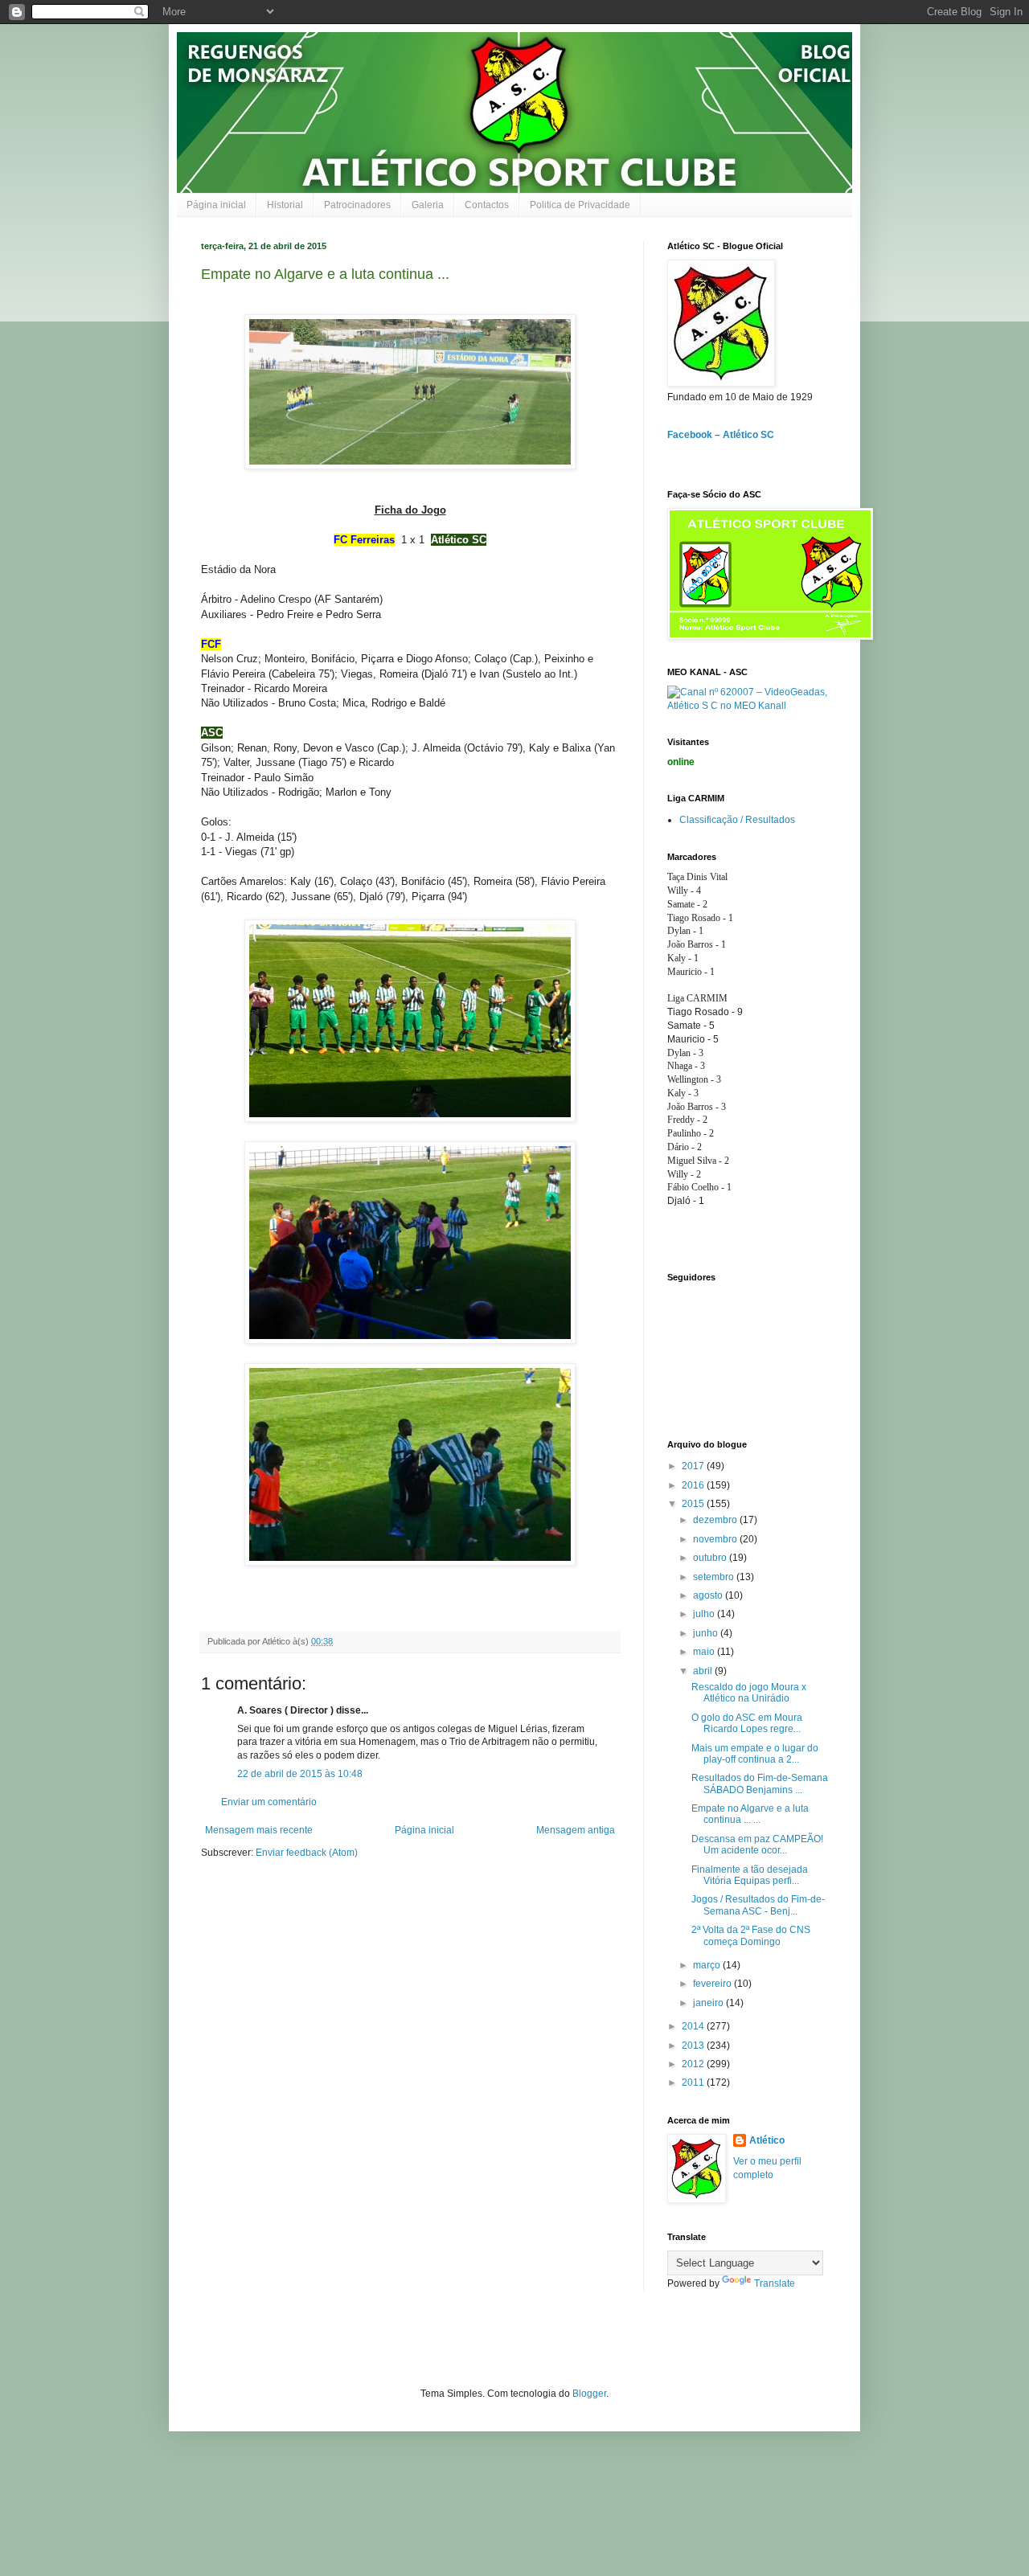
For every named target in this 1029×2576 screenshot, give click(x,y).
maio (705, 1652)
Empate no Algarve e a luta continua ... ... (750, 1814)
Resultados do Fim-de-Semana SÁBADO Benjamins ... (760, 1784)
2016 (694, 1485)
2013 (694, 2046)
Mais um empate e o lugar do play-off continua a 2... (755, 1754)
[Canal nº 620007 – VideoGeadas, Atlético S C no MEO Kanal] (748, 706)
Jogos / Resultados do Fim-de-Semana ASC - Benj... (758, 1905)
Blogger (589, 2394)
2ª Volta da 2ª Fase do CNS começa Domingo (751, 1935)
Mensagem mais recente (259, 1830)
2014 (694, 2026)
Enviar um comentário (269, 1802)
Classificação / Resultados (737, 820)
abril (704, 1671)
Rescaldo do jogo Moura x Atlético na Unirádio (749, 1693)
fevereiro (713, 1984)
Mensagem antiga (576, 1830)
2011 (694, 2083)
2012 (694, 2064)
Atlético (767, 2140)
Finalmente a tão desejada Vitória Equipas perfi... (750, 1875)
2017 (694, 1466)
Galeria (428, 205)
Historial (285, 205)
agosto (709, 1595)
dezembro (716, 1520)
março (708, 1965)
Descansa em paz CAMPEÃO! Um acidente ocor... (757, 1845)
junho (707, 1633)
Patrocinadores (357, 205)
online (681, 762)
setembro (715, 1577)
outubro (711, 1558)
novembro (716, 1539)
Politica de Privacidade (580, 205)
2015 (694, 1504)
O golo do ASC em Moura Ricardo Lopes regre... (747, 1723)
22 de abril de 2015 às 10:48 (300, 1774)
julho (705, 1614)
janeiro (709, 2003)
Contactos (487, 205)
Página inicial (216, 205)
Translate (775, 2283)
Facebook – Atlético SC (721, 435)
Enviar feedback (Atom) (307, 1853)
